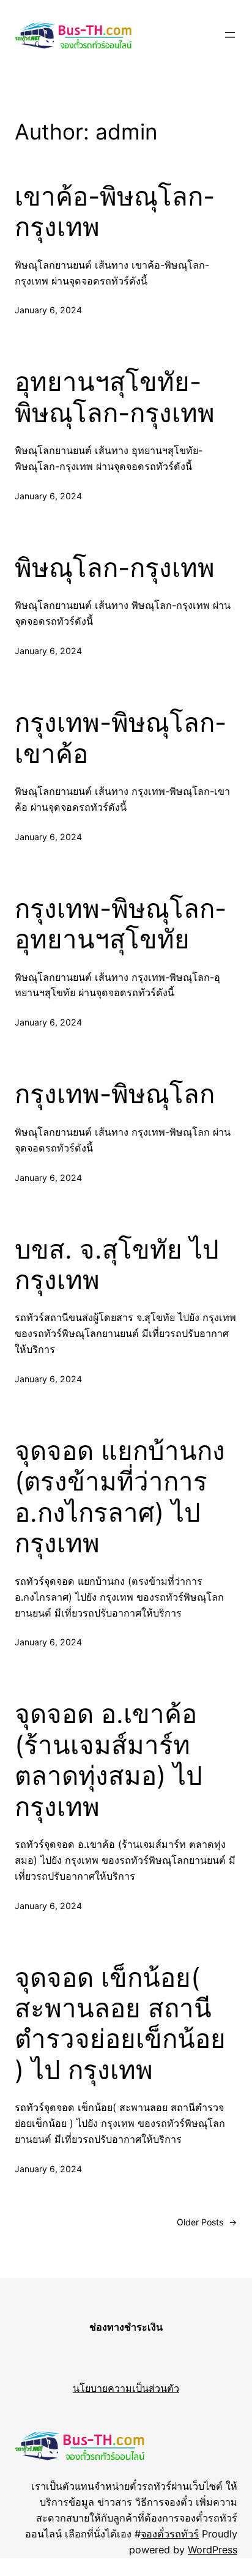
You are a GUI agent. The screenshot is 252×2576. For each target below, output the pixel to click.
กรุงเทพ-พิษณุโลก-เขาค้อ (120, 738)
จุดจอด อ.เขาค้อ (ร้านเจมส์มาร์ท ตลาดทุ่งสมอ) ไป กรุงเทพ (109, 1760)
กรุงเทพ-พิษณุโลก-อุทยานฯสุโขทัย (120, 924)
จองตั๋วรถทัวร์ (170, 2534)
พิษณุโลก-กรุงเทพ (115, 568)
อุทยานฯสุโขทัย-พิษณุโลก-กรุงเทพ (115, 397)
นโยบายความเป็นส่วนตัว (126, 2388)
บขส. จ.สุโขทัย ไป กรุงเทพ (117, 1265)
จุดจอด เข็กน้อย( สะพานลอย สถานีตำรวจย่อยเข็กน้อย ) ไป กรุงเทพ (120, 2024)
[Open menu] (230, 35)
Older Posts (207, 2222)
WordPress (213, 2550)
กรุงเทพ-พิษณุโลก (115, 1094)
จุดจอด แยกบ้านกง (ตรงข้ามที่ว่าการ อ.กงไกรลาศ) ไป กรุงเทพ (120, 1497)
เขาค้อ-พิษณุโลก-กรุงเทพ (115, 212)
